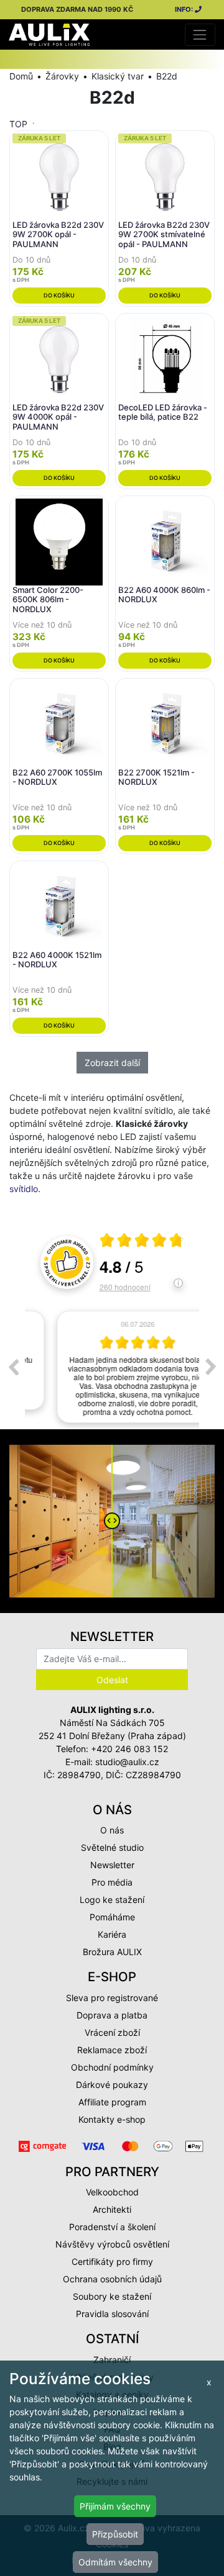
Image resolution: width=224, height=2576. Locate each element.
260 (125, 1287)
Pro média (112, 1882)
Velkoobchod (112, 2192)
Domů (21, 76)
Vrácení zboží (112, 2032)
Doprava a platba (112, 2015)
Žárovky (62, 76)
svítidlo (24, 1189)
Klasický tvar (118, 76)
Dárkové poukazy (112, 2085)
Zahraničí (112, 2360)
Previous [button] (13, 1367)
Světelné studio (112, 1847)
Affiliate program (112, 2102)
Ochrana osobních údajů (112, 2279)
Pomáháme (112, 1917)
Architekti (112, 2209)
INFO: (185, 9)
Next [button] (211, 1367)
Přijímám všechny (115, 2506)
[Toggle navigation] (200, 34)
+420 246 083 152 (129, 1749)
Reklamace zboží (112, 2050)
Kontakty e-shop (112, 2119)
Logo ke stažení (112, 1900)
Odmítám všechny (115, 2562)
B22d (167, 76)
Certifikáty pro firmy (112, 2262)
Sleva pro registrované (112, 1998)
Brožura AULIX (112, 1952)
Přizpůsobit (115, 2534)
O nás (112, 1830)
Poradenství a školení (112, 2227)
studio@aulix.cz (127, 1762)
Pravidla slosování (112, 2314)
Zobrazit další (112, 1063)
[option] (112, 1367)
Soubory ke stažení (112, 2296)
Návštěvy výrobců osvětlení (112, 2244)
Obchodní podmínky (112, 2067)
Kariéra (112, 1934)
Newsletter (112, 1865)
